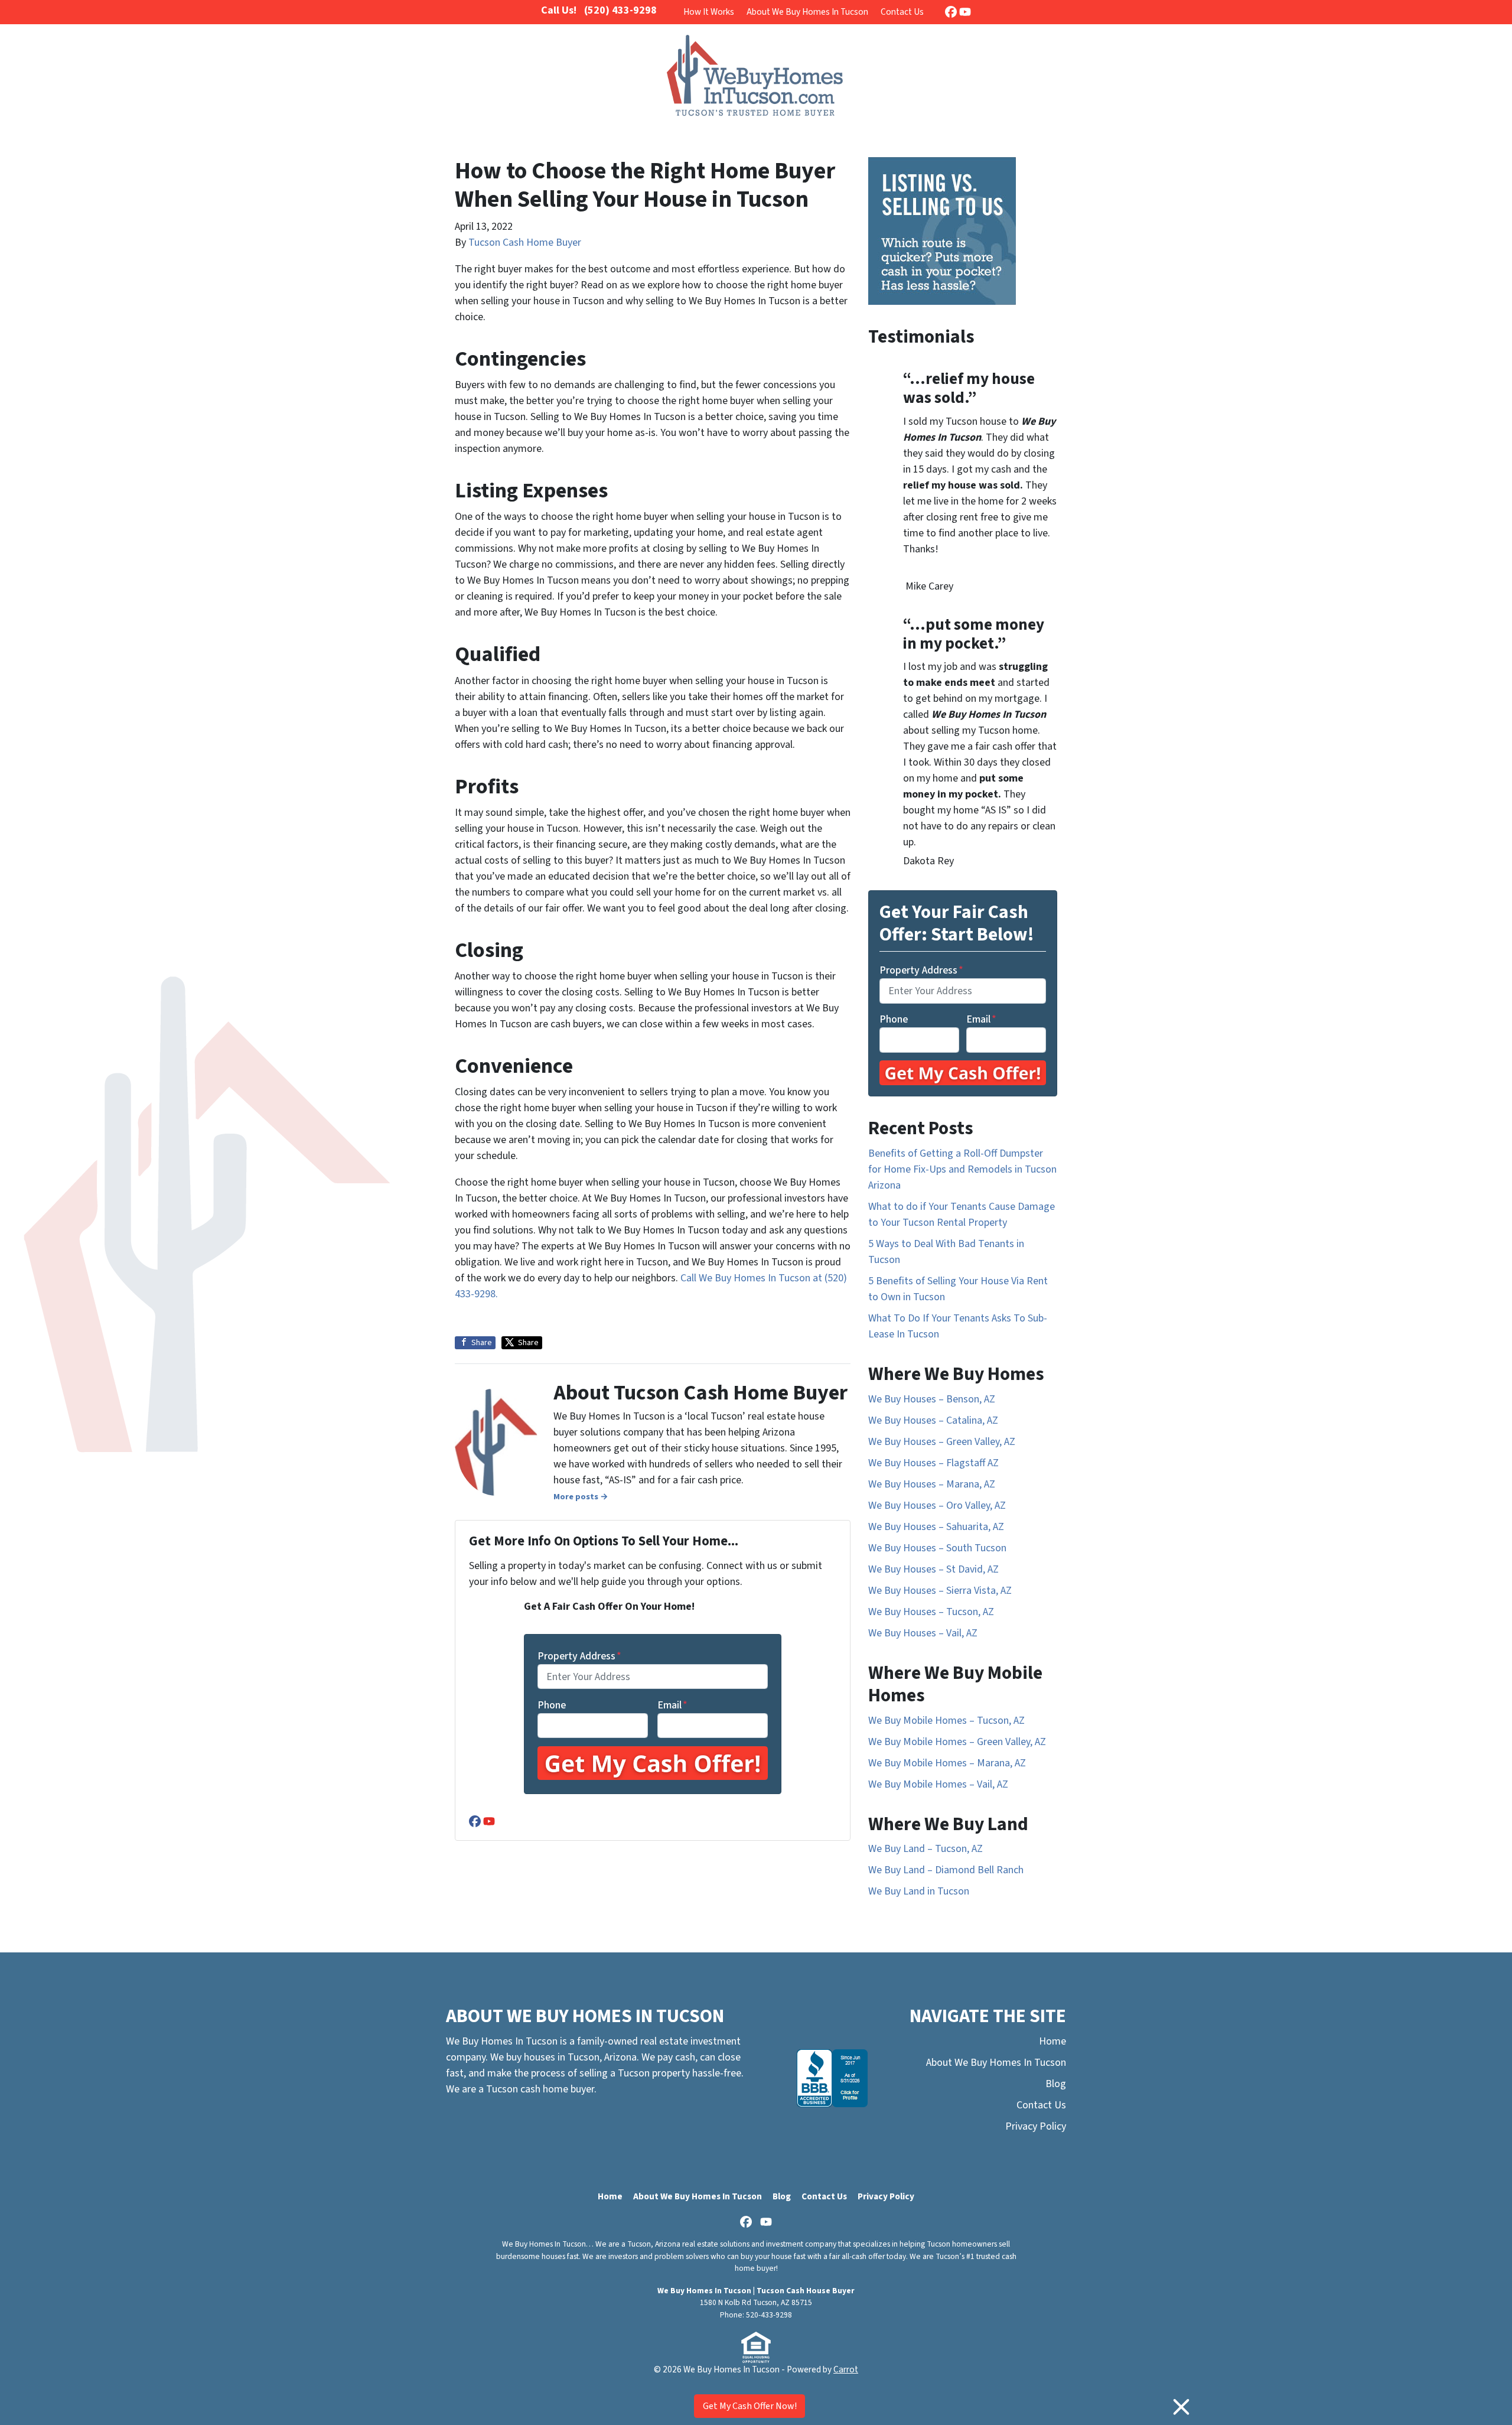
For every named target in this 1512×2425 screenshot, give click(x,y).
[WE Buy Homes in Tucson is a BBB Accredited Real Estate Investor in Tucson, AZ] (832, 2078)
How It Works (709, 12)
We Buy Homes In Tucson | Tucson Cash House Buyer (756, 2291)
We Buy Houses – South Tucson (937, 1548)
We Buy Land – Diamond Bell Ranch (946, 1870)
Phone (552, 1705)
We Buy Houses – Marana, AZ (932, 1484)
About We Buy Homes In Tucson (807, 12)
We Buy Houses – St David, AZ (933, 1569)
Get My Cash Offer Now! (750, 2406)
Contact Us (902, 12)
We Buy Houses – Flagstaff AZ (933, 1463)
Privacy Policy (1036, 2126)
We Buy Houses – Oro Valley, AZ (937, 1506)
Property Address (579, 1656)
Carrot (846, 2369)
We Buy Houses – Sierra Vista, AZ (940, 1591)
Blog (1056, 2084)
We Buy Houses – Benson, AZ (932, 1399)
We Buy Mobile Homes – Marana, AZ (947, 1763)
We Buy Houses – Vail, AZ (923, 1633)
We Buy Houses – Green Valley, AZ (942, 1442)
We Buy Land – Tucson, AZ (926, 1849)
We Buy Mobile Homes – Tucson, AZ (946, 1721)
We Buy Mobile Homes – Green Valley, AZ (957, 1742)
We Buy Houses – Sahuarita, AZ (936, 1527)
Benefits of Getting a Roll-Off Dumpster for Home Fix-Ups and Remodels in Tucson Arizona (962, 1169)
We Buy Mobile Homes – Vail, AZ (938, 1784)
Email (672, 1705)
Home (1052, 2041)
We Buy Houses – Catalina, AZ (933, 1420)
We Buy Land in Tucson (919, 1891)
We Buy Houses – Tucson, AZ (931, 1612)
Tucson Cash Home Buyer (525, 243)
